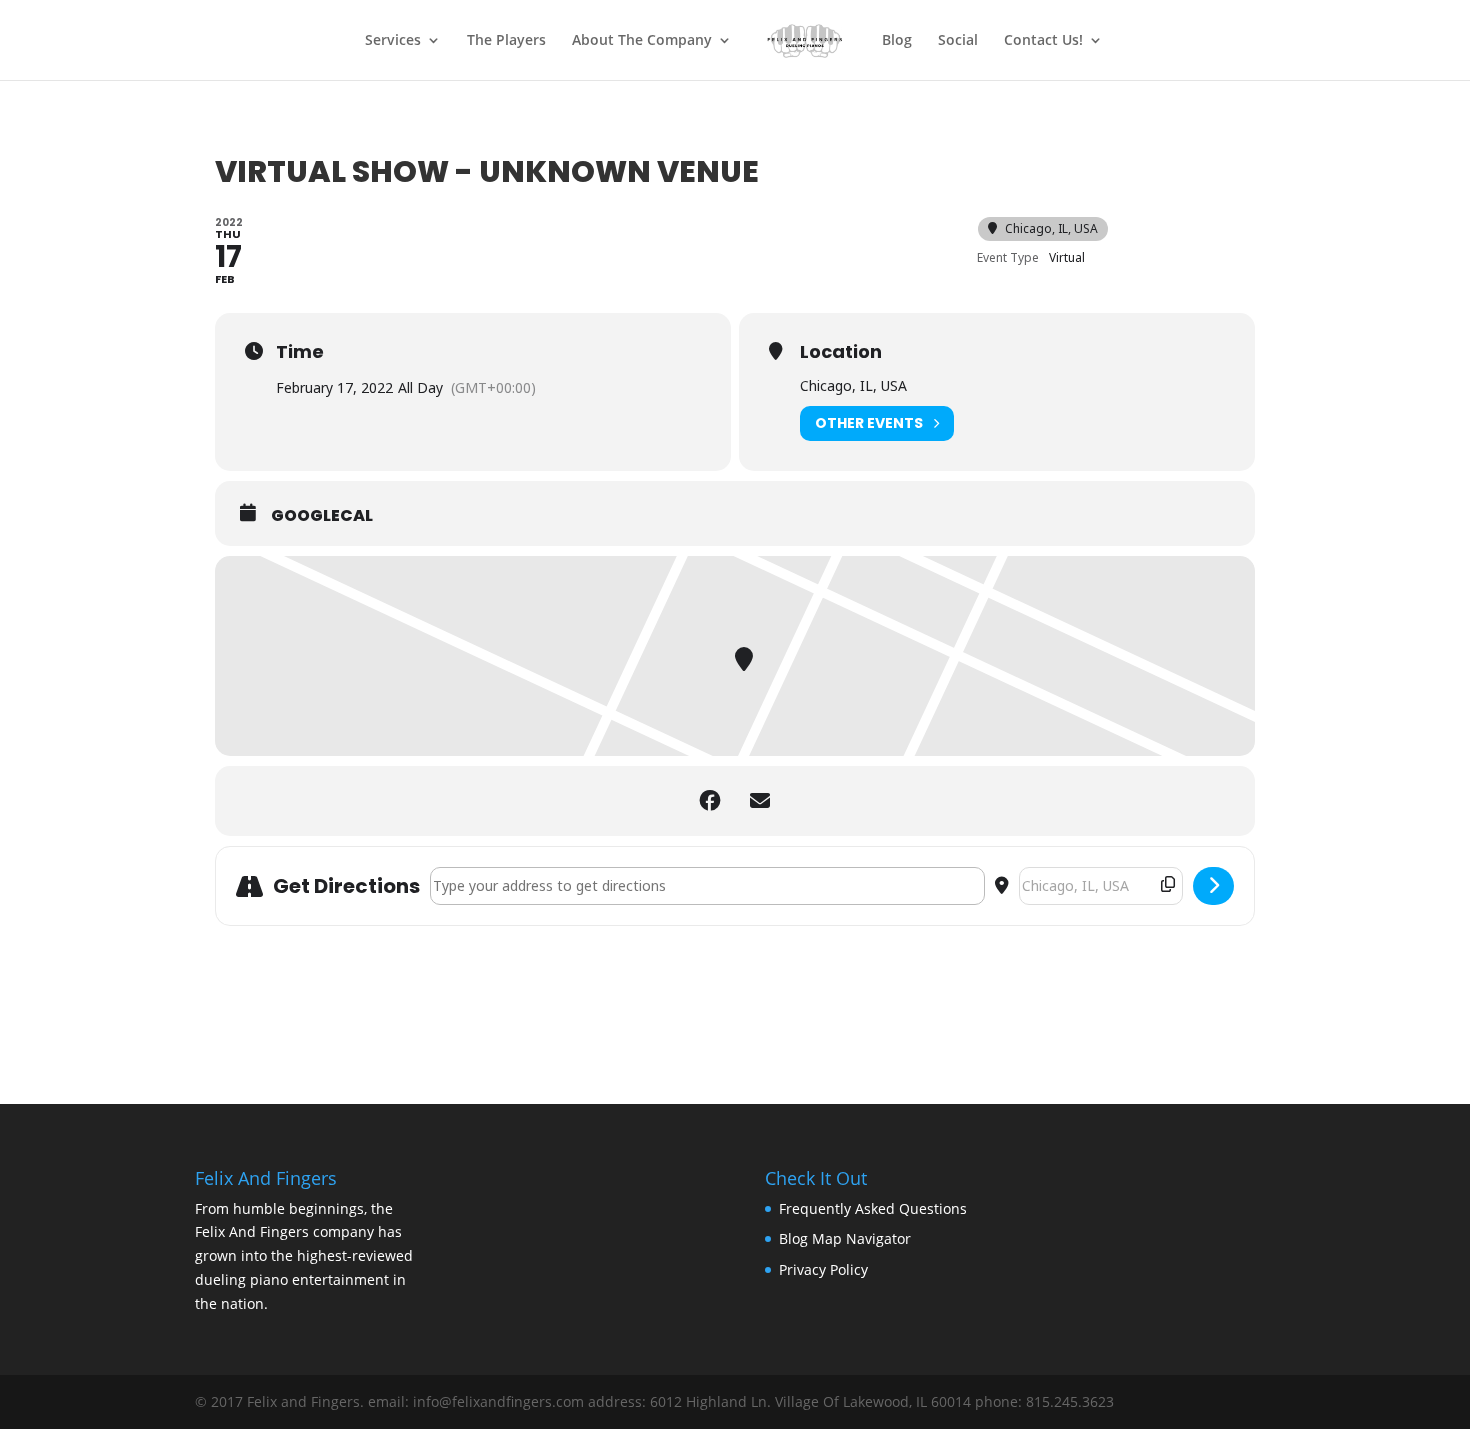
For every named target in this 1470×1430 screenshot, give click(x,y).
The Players (506, 41)
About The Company (642, 41)
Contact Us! (1043, 41)
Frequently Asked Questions (873, 1208)
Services (393, 41)
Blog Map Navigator (845, 1238)
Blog (897, 41)
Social (958, 41)
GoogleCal (322, 516)
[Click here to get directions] (1213, 886)
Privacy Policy (823, 1269)
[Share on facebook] (710, 801)
